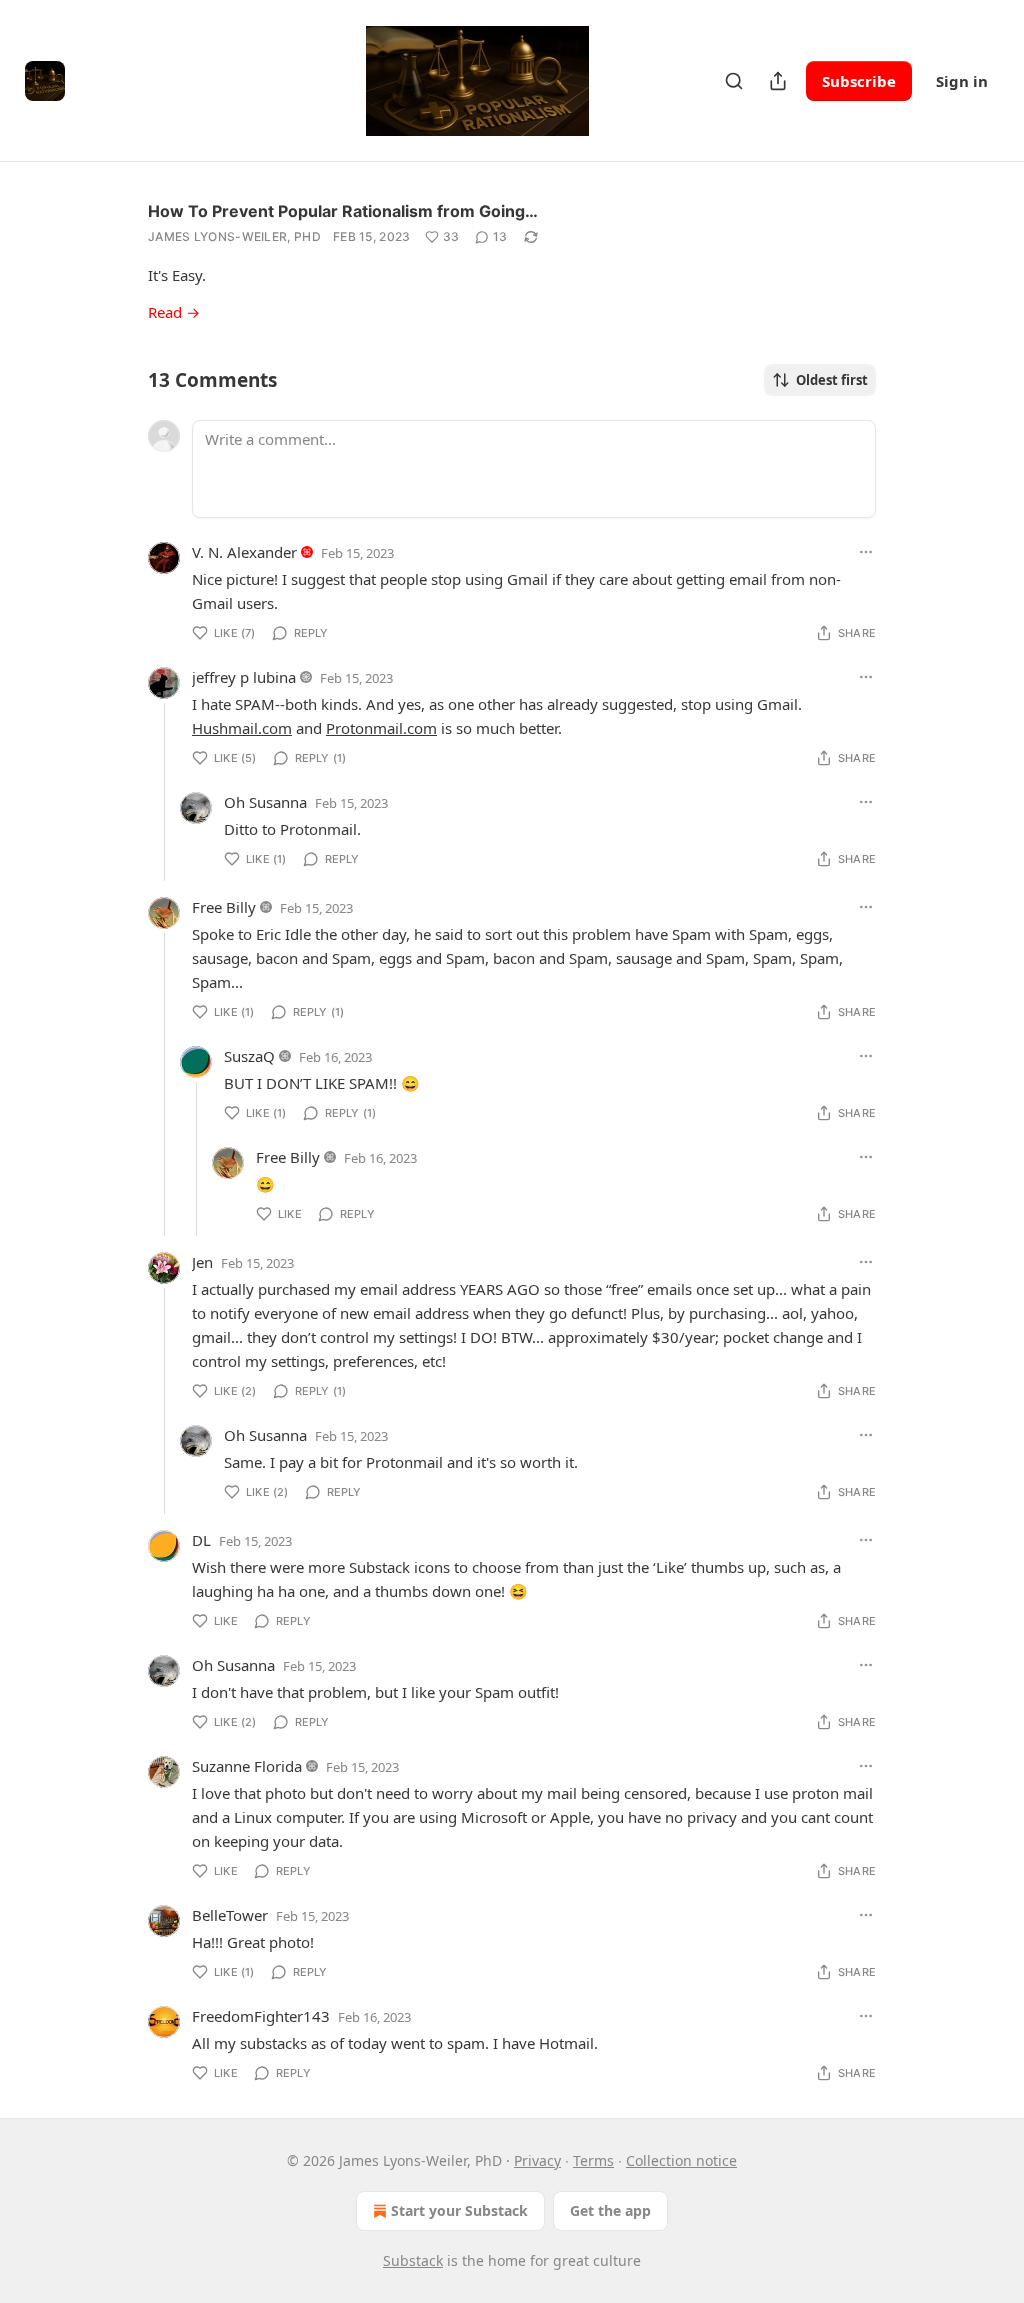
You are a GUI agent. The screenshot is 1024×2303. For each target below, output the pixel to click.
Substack (413, 2260)
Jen (202, 1262)
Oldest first (832, 380)
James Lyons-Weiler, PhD (234, 236)
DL (201, 1540)
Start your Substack (459, 2210)
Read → (174, 312)
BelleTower (230, 1915)
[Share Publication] (778, 81)
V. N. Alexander (244, 552)
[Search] (734, 81)
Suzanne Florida (247, 1766)
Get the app (610, 2210)
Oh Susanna (265, 802)
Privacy (537, 2160)
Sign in (962, 81)
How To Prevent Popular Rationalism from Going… (343, 211)
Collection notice (681, 2160)
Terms (593, 2160)
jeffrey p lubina (244, 677)
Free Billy (224, 907)
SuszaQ (249, 1056)
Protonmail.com (381, 728)
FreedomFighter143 (261, 2016)
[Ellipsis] (866, 552)
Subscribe (859, 81)
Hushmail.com (242, 728)
